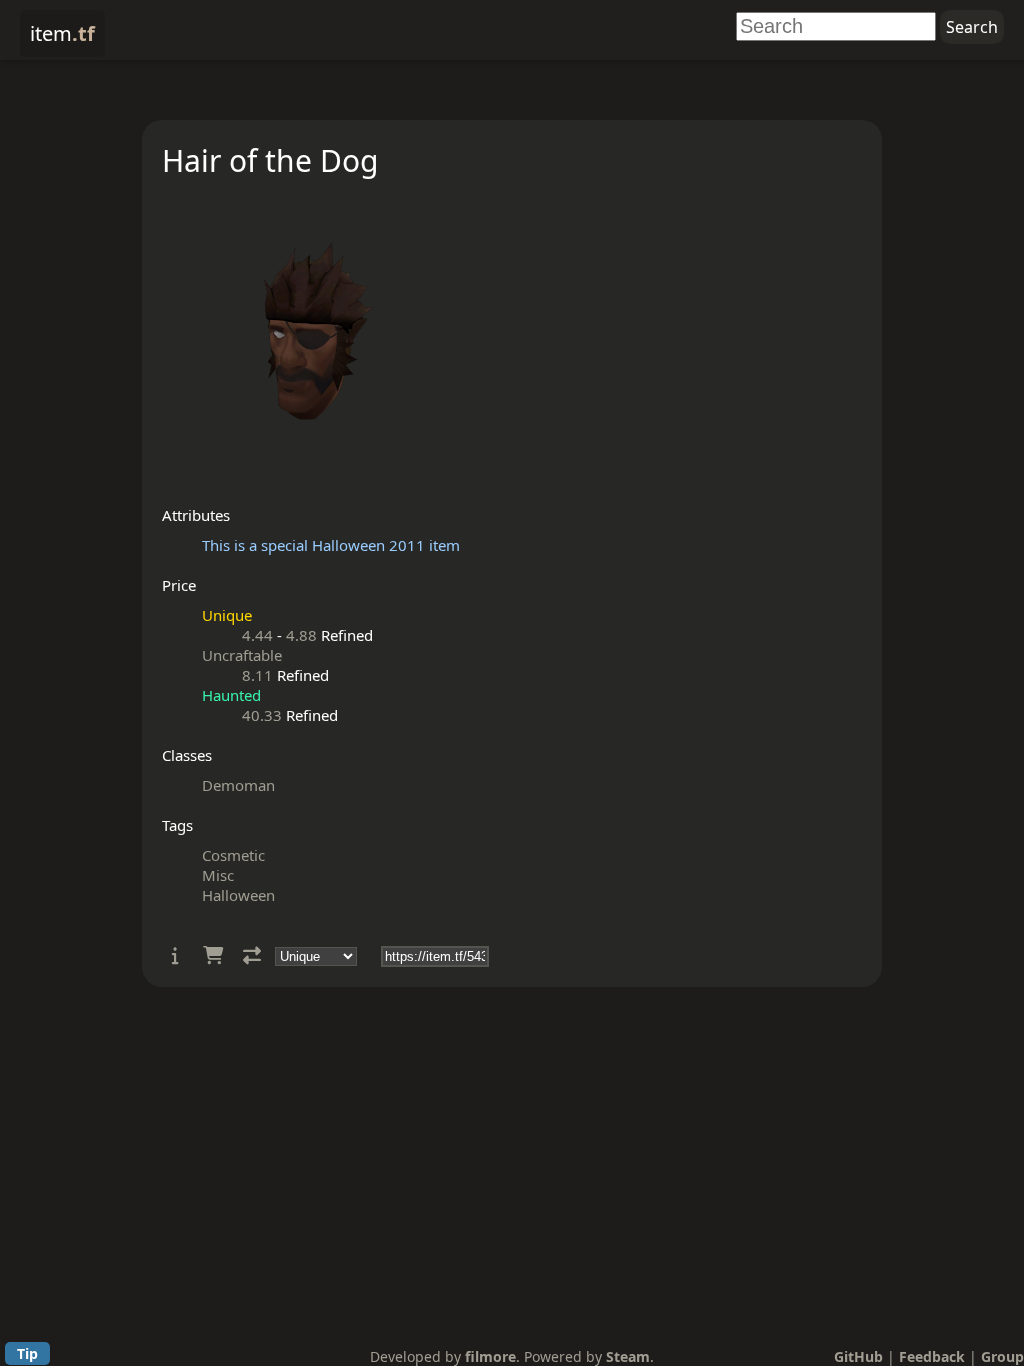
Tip (27, 1353)
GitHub (858, 1356)
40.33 (262, 715)
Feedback (932, 1356)
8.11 (257, 675)
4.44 (257, 635)
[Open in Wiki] (175, 955)
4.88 (301, 635)
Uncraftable (242, 655)
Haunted (231, 695)
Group (1002, 1356)
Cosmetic (233, 855)
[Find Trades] (252, 955)
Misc (218, 875)
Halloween (238, 895)
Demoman (238, 785)
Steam (628, 1356)
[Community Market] (213, 955)
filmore (490, 1356)
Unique (227, 615)
